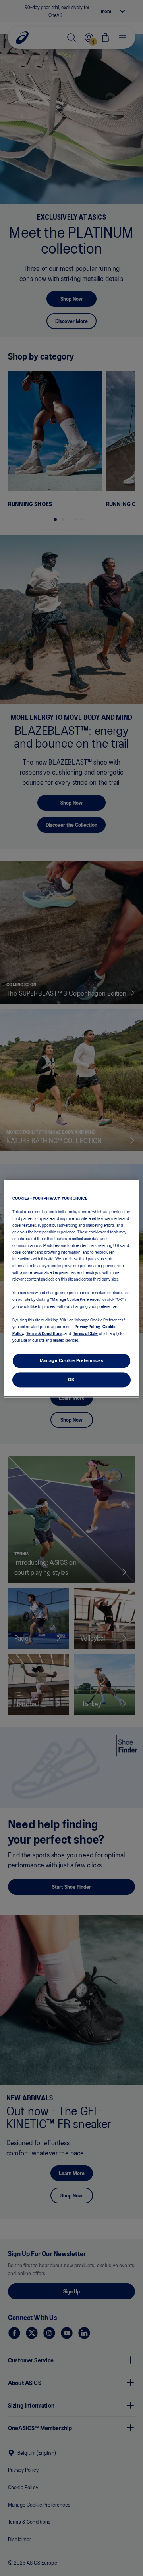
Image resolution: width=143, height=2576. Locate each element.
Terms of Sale (85, 1333)
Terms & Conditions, (45, 1333)
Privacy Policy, (88, 1326)
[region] (71, 1288)
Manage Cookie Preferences (71, 1360)
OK (71, 1379)
